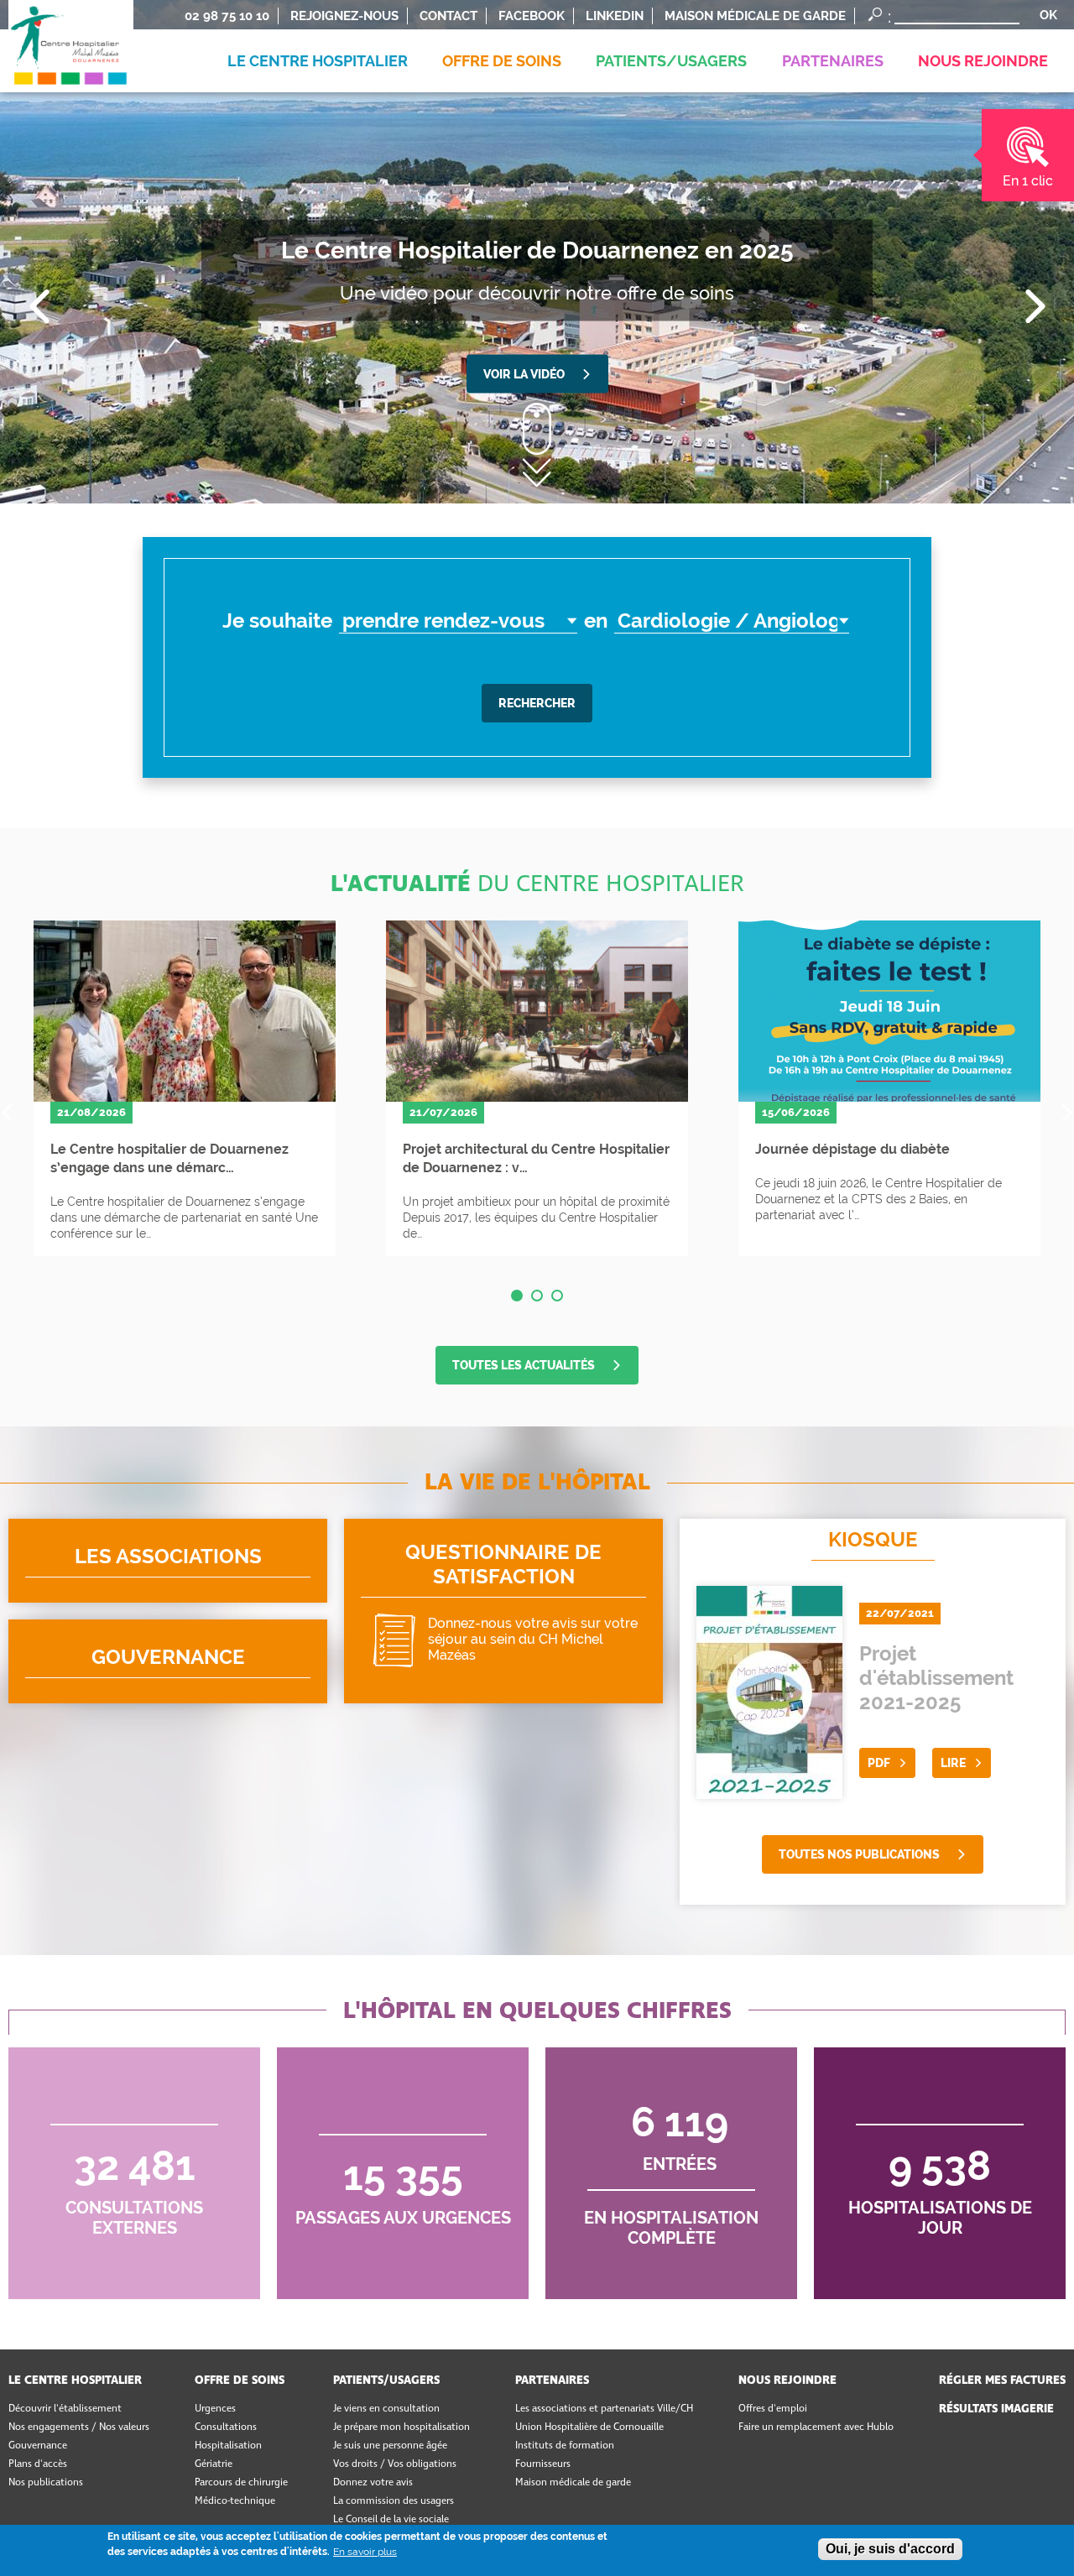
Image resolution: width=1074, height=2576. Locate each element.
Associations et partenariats (168, 1561)
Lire (953, 1763)
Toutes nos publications (859, 1854)
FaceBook (532, 16)
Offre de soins (240, 2380)
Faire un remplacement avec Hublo (816, 2427)
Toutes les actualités (524, 1365)
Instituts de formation (565, 2446)
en (596, 621)
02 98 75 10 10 (227, 16)
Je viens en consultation (386, 2409)
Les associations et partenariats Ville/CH (604, 2409)
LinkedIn (615, 16)
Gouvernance (168, 1661)
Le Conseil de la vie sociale (391, 2520)
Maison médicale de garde (755, 16)
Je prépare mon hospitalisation (401, 2427)
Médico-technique (235, 2501)
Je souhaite (277, 621)
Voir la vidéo (524, 374)
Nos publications (46, 2483)
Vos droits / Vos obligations (395, 2464)
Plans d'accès (38, 2464)
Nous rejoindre (787, 2380)
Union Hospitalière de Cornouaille (589, 2427)
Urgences (215, 2409)
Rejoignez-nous (344, 16)
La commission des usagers (394, 2501)
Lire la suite (185, 1088)
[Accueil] (71, 31)
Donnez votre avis (503, 1611)
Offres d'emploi (773, 2409)
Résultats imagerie (996, 2409)
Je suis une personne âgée (390, 2446)
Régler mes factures (1002, 2380)
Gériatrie (214, 2464)
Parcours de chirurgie (241, 2483)
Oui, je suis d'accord (890, 2549)
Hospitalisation (228, 2446)
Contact (448, 16)
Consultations (226, 2427)
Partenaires (552, 2380)
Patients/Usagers (386, 2380)
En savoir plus (365, 2552)
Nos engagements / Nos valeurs (79, 2427)
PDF (879, 1763)
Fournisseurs (543, 2464)
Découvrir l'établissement (65, 2409)
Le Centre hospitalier (75, 2380)
